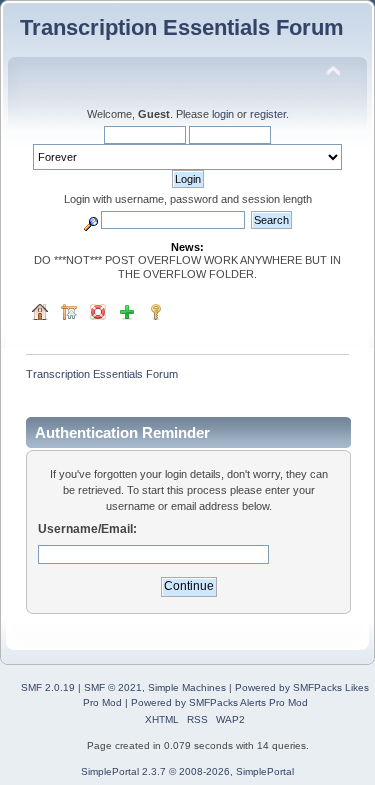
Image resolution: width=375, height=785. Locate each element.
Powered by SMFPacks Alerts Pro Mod (219, 702)
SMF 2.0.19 (48, 687)
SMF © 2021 (113, 687)
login (223, 114)
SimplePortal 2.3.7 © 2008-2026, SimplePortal (187, 771)
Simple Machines (187, 687)
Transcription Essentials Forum (182, 27)
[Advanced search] (91, 220)
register (268, 114)
